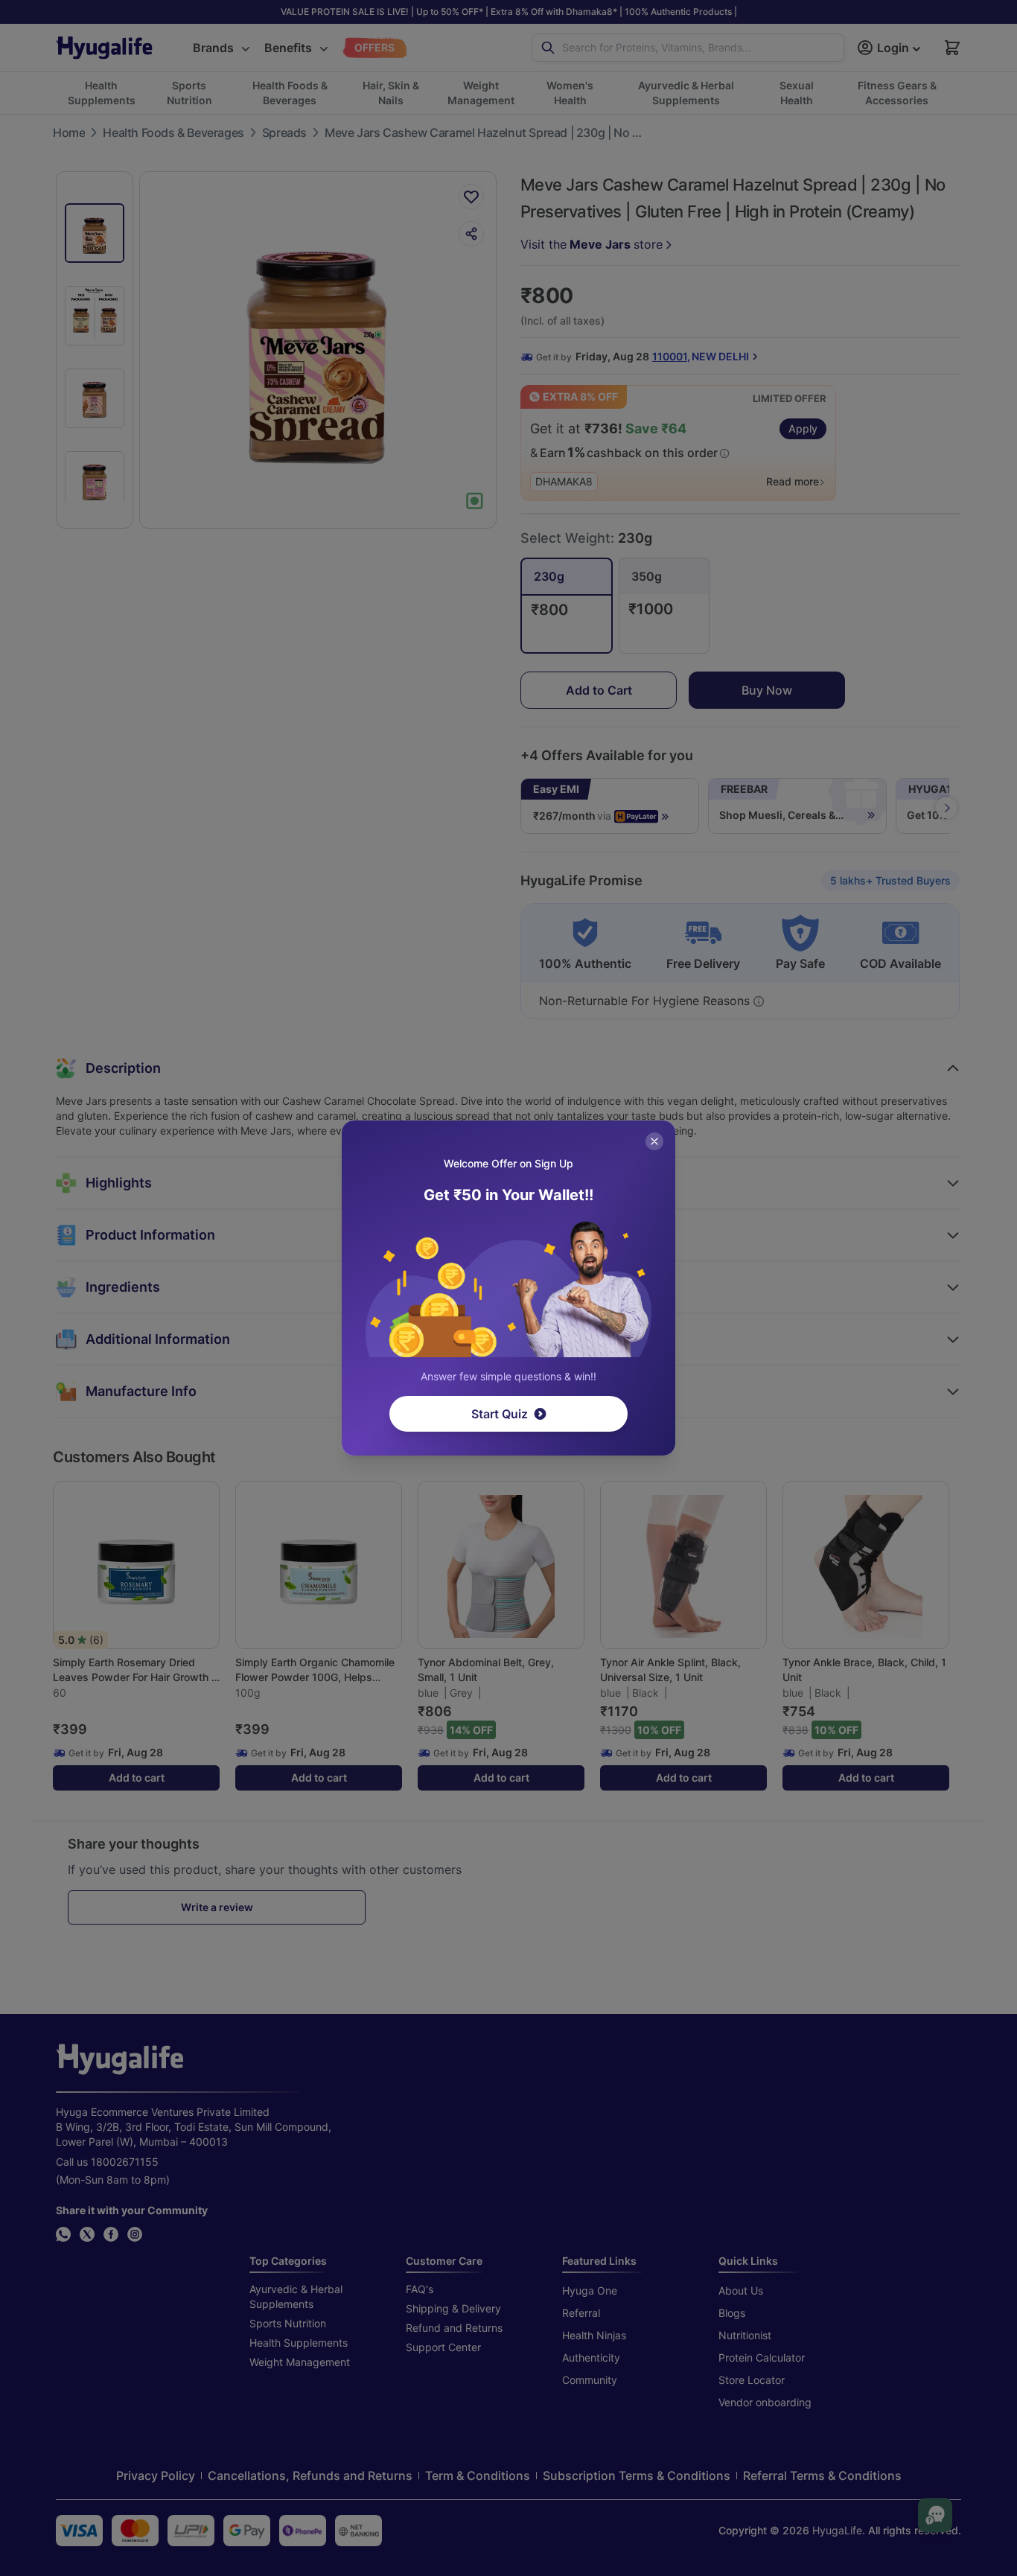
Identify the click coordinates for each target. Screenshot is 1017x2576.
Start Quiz (500, 1414)
